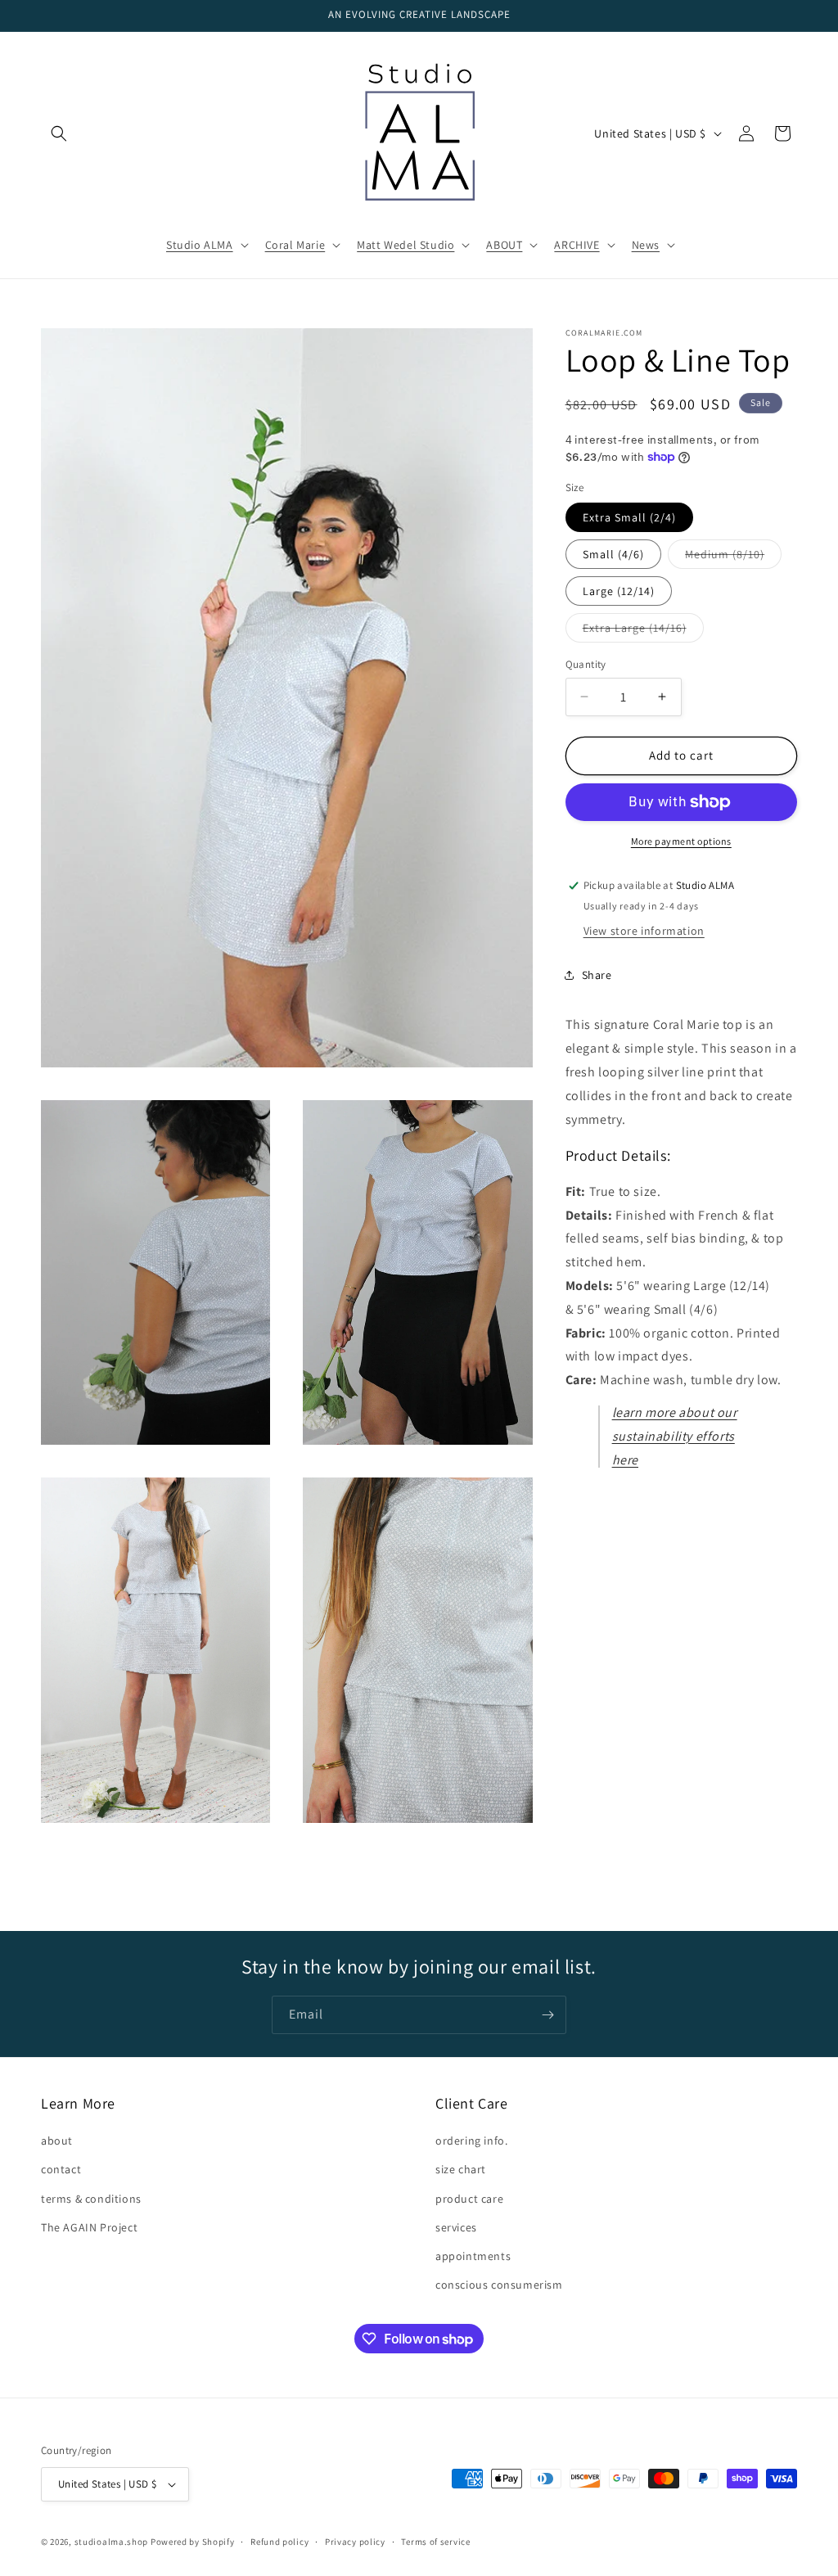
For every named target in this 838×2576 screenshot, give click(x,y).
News (646, 245)
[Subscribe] (547, 2015)
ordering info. (471, 2141)
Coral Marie (295, 245)
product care (469, 2199)
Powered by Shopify (193, 2542)
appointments (473, 2256)
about (57, 2141)
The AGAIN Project (89, 2227)
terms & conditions (91, 2199)
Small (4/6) (613, 554)
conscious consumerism (499, 2285)
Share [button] (597, 975)
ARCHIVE (577, 245)
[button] (59, 133)
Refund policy (279, 2542)
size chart (461, 2169)
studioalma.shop (112, 2542)
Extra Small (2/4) (629, 517)
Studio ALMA (200, 245)
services (456, 2227)
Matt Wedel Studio (405, 245)
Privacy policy (355, 2542)
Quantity (586, 664)
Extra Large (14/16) (643, 631)
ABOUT (504, 245)
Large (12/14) (619, 591)
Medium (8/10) (733, 557)
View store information (644, 931)
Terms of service (435, 2542)
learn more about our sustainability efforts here (675, 1436)
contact (61, 2169)
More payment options (681, 841)
